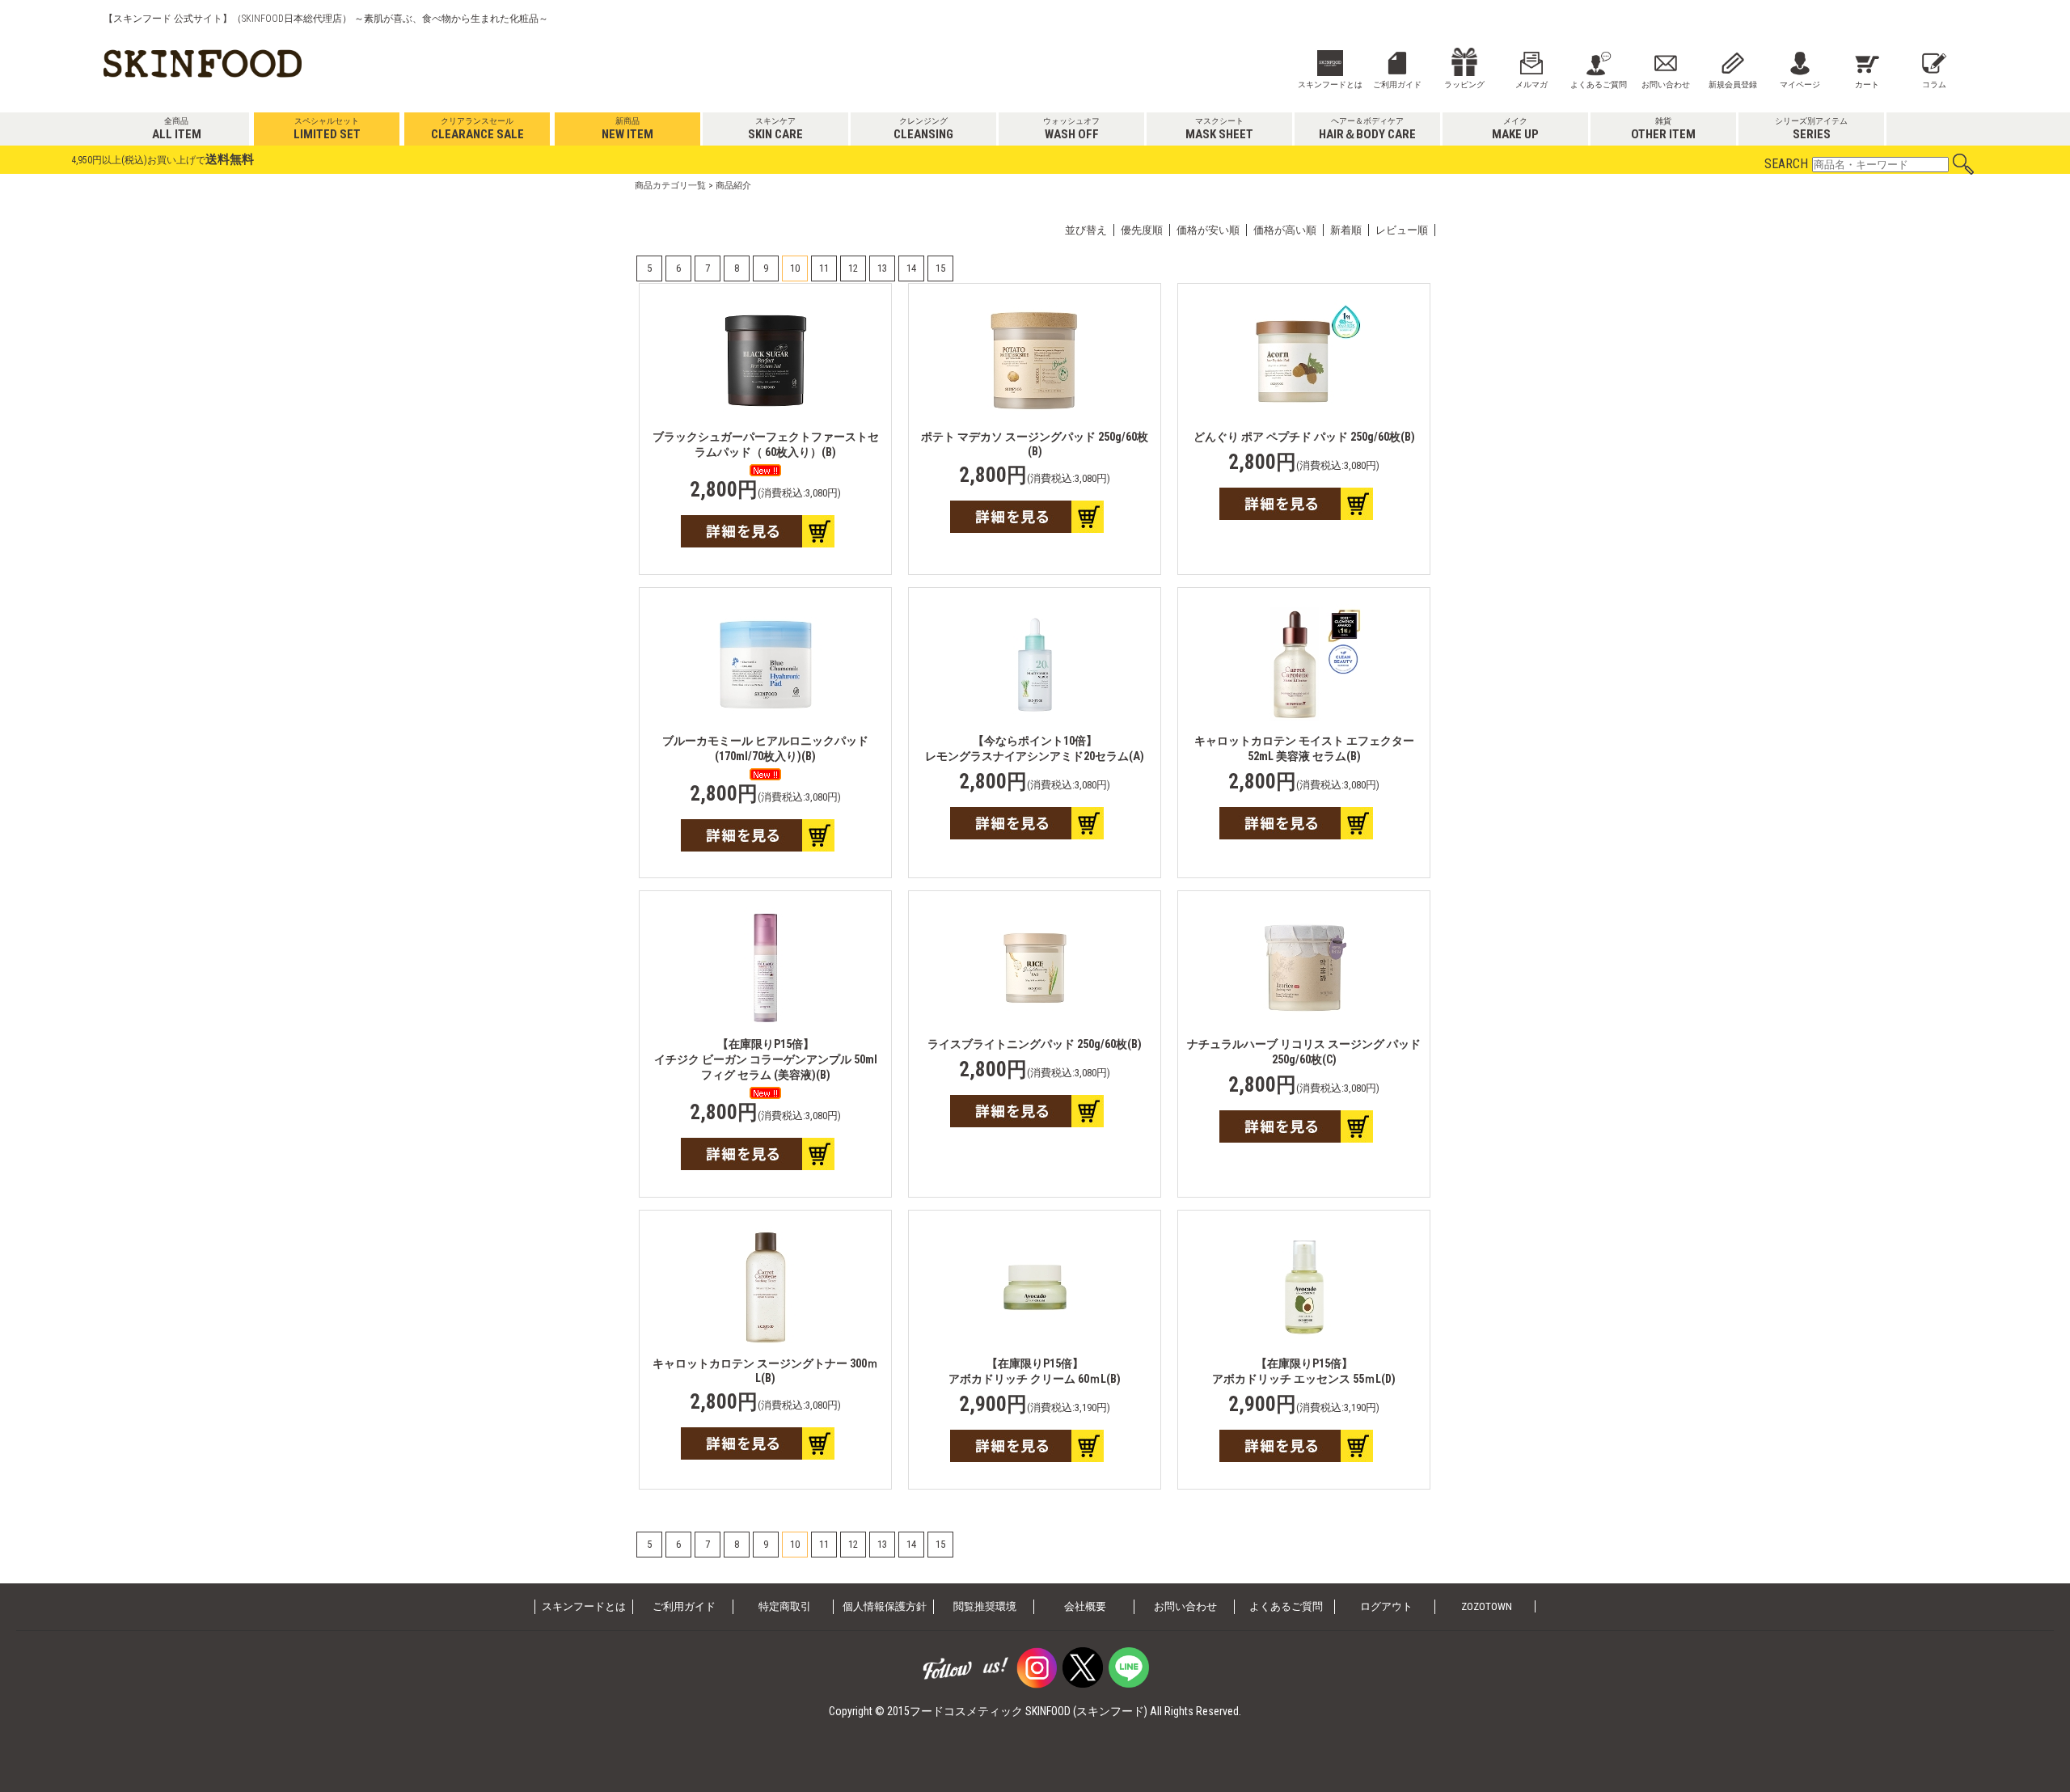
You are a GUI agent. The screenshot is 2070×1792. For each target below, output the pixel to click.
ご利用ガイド (1397, 85)
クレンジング (923, 129)
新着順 (1346, 230)
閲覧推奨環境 (985, 1606)
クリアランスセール (477, 129)
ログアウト (1386, 1606)
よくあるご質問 (1599, 85)
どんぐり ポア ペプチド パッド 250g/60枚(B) (1304, 437)
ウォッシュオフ (1071, 129)
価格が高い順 (1285, 230)
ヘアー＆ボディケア (1367, 129)
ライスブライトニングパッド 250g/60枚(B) (1035, 1044)
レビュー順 (1402, 230)
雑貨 (1663, 129)
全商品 (177, 129)
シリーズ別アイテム (1811, 129)
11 (824, 268)
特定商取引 (785, 1606)
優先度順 (1142, 230)
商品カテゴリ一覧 (670, 186)
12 (853, 268)
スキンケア (775, 129)
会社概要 (1085, 1606)
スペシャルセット (327, 129)
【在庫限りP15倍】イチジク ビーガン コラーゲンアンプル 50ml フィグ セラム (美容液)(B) (766, 1059)
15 (940, 268)
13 (882, 268)
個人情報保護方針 (885, 1606)
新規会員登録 (1733, 85)
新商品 (627, 129)
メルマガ (1531, 85)
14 (911, 268)
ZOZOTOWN (1487, 1606)
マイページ (1800, 85)
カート (1867, 85)
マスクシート (1219, 129)
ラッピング (1464, 85)
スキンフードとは (1330, 85)
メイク (1515, 129)
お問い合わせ (1666, 85)
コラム (1934, 85)
